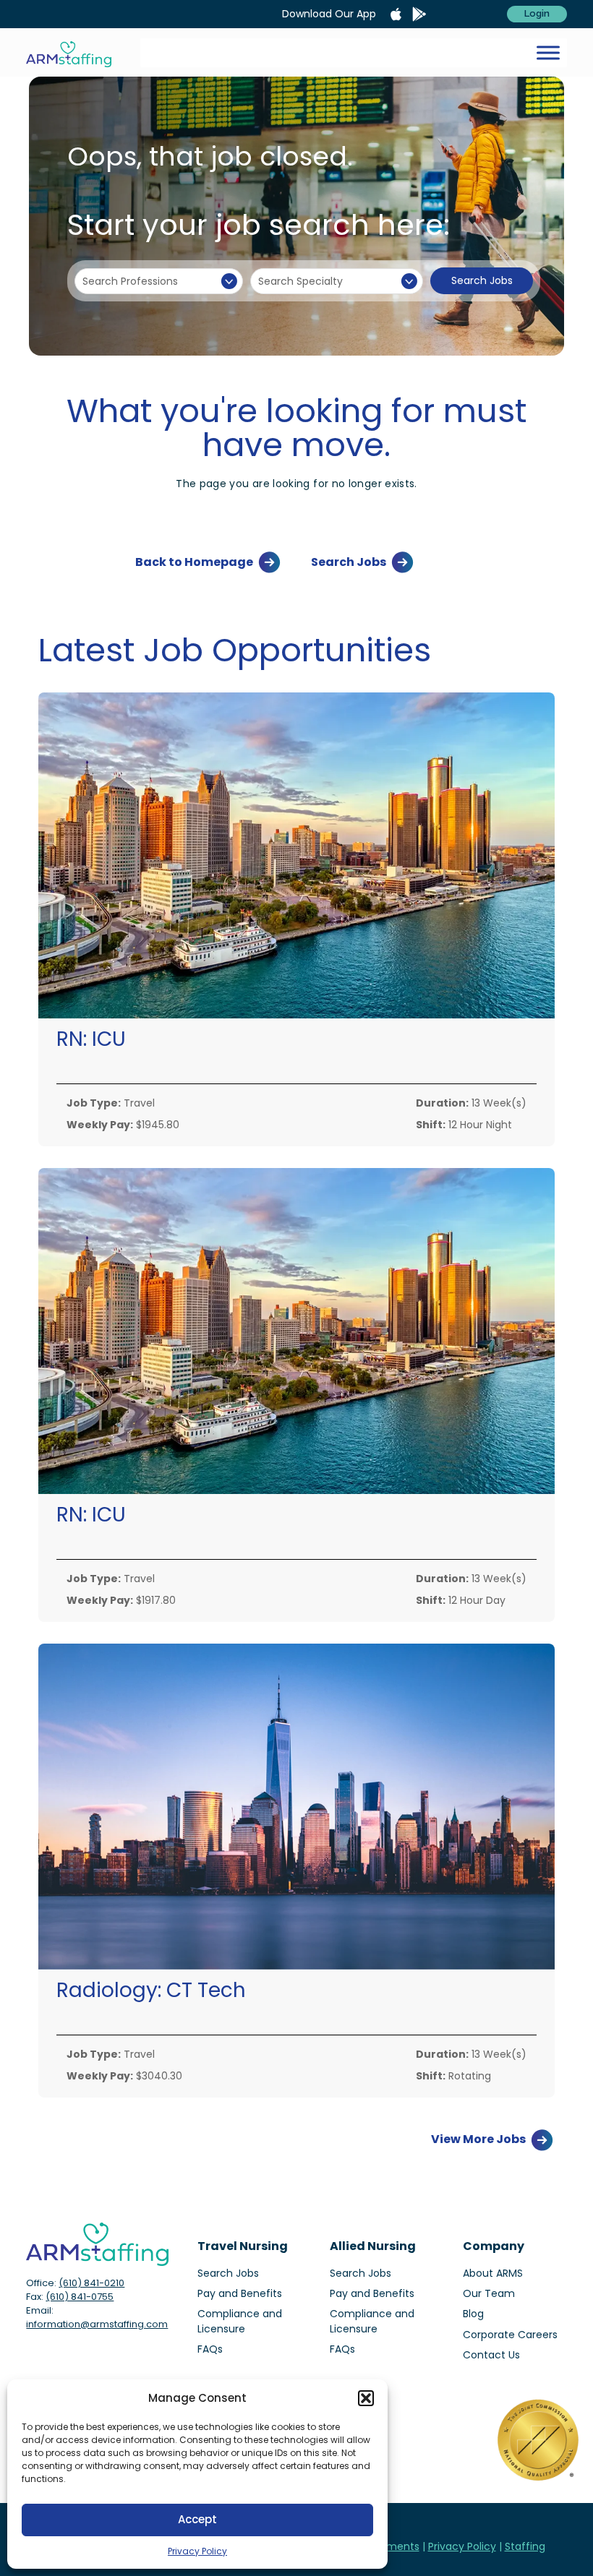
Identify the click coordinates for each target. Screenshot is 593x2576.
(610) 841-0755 (80, 2297)
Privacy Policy (197, 2551)
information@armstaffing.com (97, 2324)
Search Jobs (482, 280)
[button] (366, 2398)
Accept (197, 2519)
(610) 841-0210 (91, 2283)
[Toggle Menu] (548, 52)
